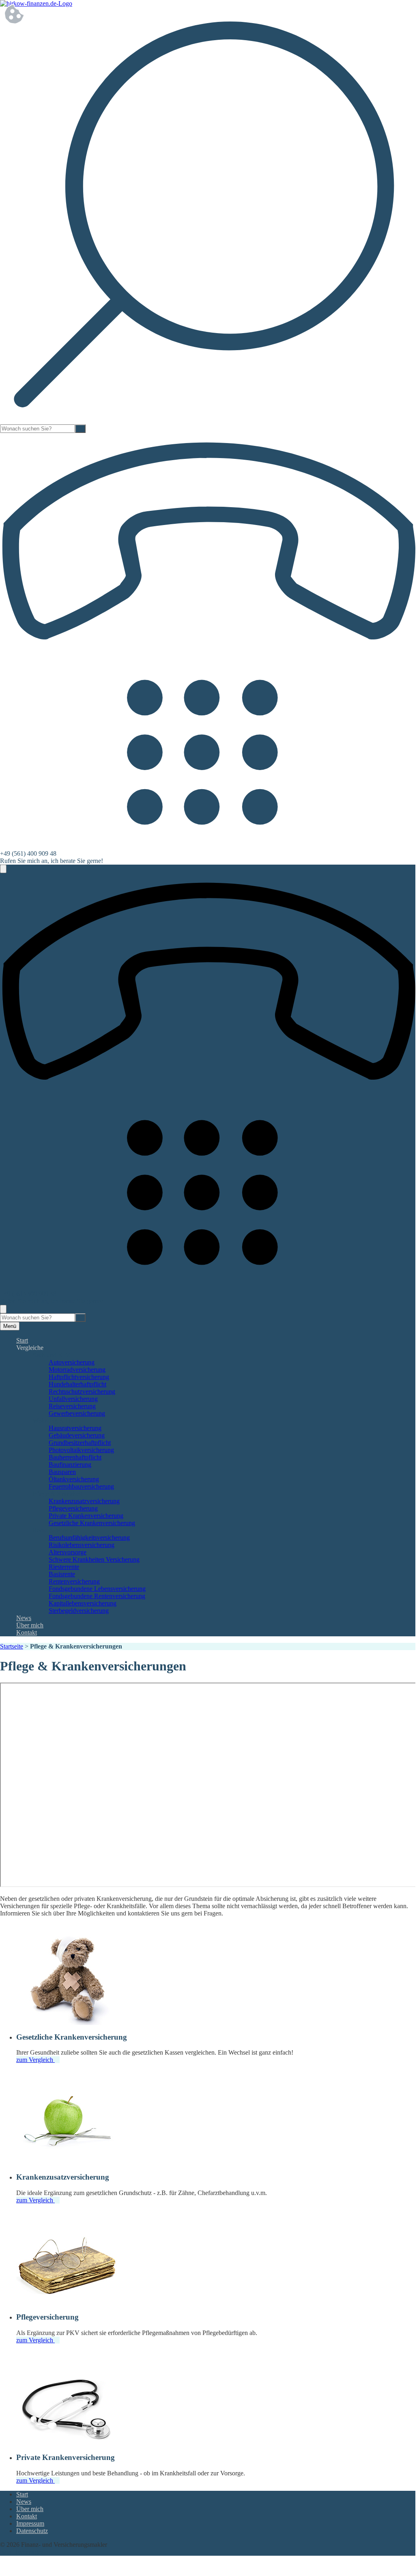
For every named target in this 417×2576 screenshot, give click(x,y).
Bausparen (62, 1472)
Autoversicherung (72, 1362)
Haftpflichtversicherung (79, 1377)
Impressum (30, 2523)
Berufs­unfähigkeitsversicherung (89, 1538)
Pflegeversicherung (73, 1508)
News (24, 1618)
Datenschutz (32, 2531)
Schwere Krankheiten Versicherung (94, 1559)
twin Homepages (22, 2552)
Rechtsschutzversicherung (82, 1391)
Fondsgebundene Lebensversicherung (97, 1589)
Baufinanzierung (70, 1464)
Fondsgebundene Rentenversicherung (97, 1596)
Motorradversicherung (77, 1370)
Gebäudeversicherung (77, 1435)
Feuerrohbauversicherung (81, 1486)
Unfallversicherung (73, 1399)
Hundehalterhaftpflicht (77, 1384)
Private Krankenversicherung (86, 1516)
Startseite (12, 1646)
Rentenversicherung (74, 1581)
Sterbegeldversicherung (79, 1611)
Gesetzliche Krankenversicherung (92, 1523)
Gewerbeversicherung (77, 1413)
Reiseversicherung (72, 1406)
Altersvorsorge (68, 1552)
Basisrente (62, 1574)
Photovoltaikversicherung (81, 1450)
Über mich (30, 1625)
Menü (10, 1326)
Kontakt (27, 1632)
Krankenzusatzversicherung (84, 1501)
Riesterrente (64, 1567)
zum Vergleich (35, 2060)
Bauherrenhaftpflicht (75, 1457)
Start (22, 1340)
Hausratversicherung (75, 1428)
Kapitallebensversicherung (83, 1603)
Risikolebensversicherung (82, 1545)
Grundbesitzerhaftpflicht (80, 1443)
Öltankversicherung (74, 1479)
